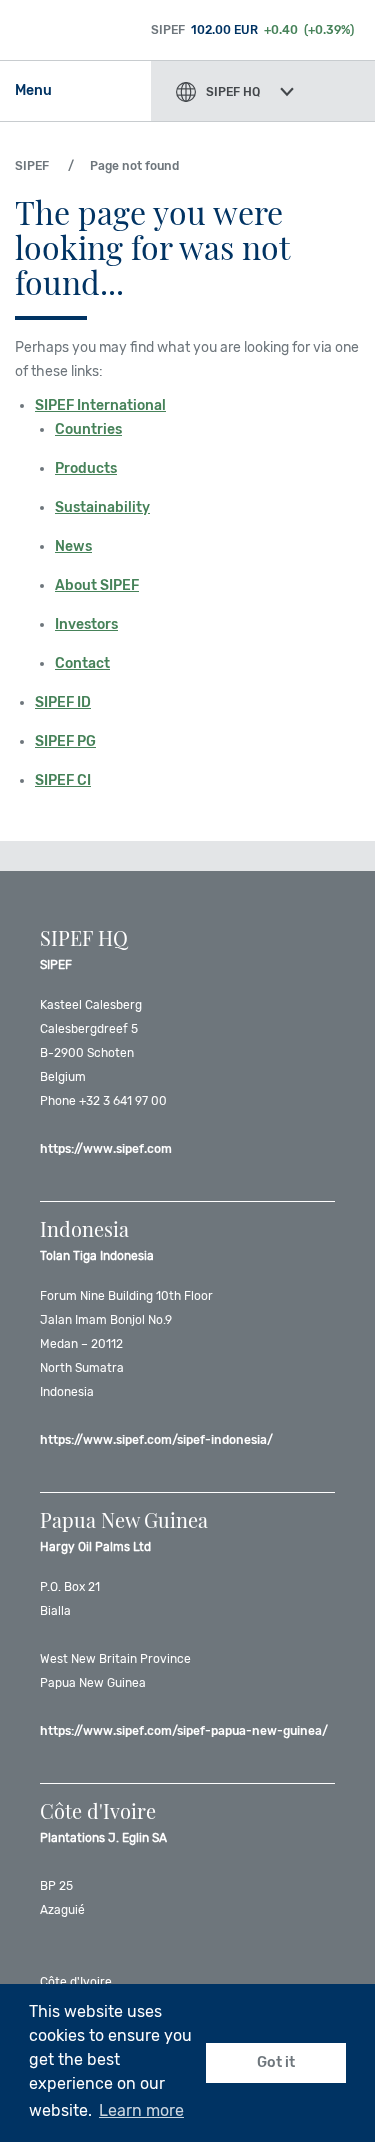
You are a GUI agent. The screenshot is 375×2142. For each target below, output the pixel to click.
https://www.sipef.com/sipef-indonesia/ (156, 1440)
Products (86, 468)
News (73, 546)
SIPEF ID (63, 702)
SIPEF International (100, 405)
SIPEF (32, 166)
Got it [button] (276, 2062)
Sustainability (102, 507)
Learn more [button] (141, 2110)
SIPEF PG (65, 741)
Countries (88, 429)
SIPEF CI (63, 780)
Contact (82, 663)
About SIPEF (97, 585)
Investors (86, 624)
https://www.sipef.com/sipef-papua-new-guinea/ (184, 1731)
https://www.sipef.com (106, 1149)
